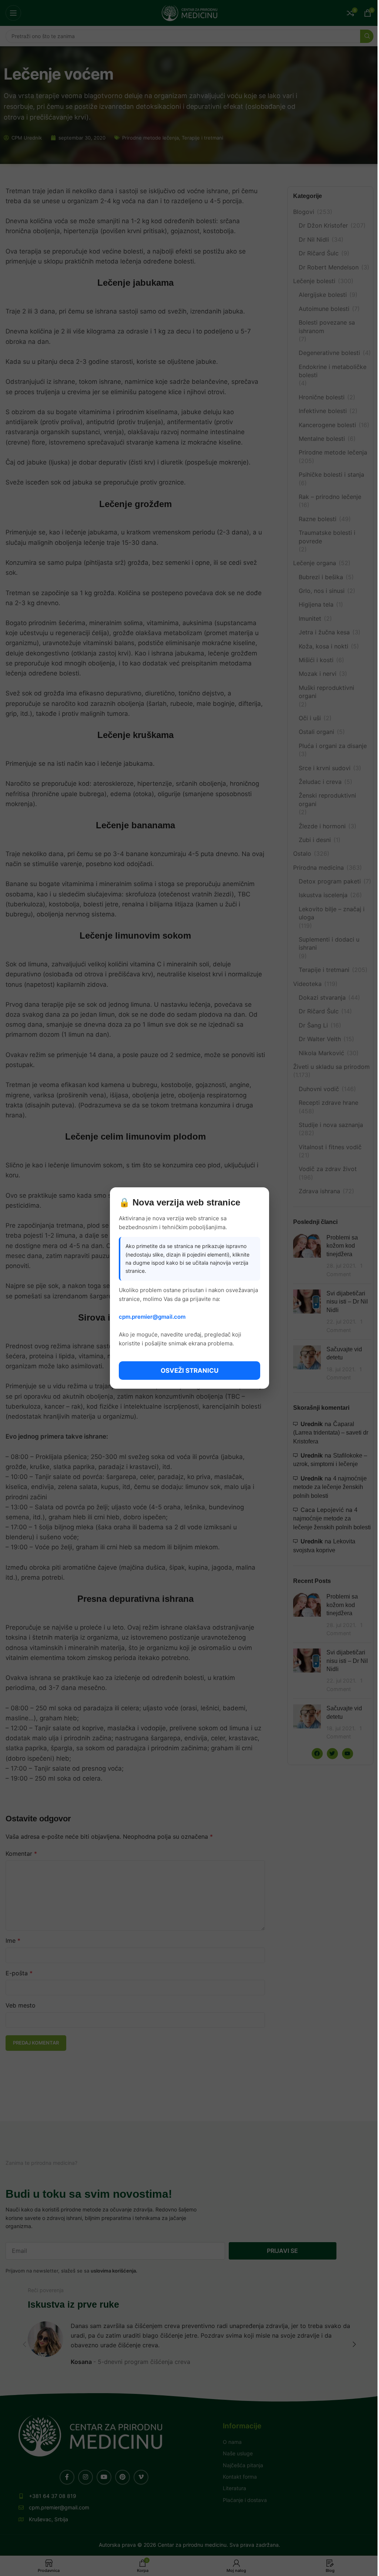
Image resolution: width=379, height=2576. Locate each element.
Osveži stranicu (189, 1371)
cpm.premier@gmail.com (152, 1317)
